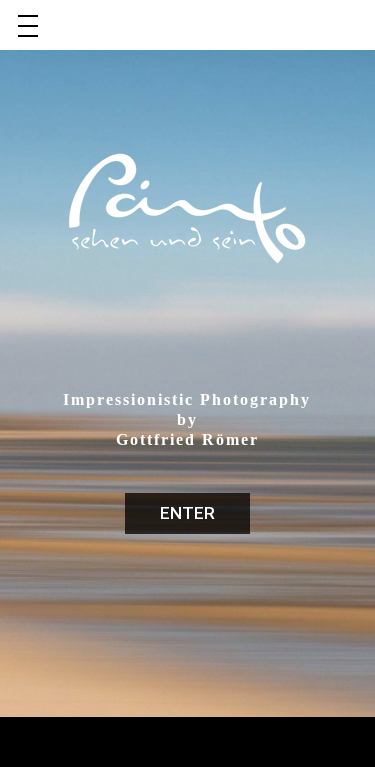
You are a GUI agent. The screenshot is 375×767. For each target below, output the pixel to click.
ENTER (187, 513)
